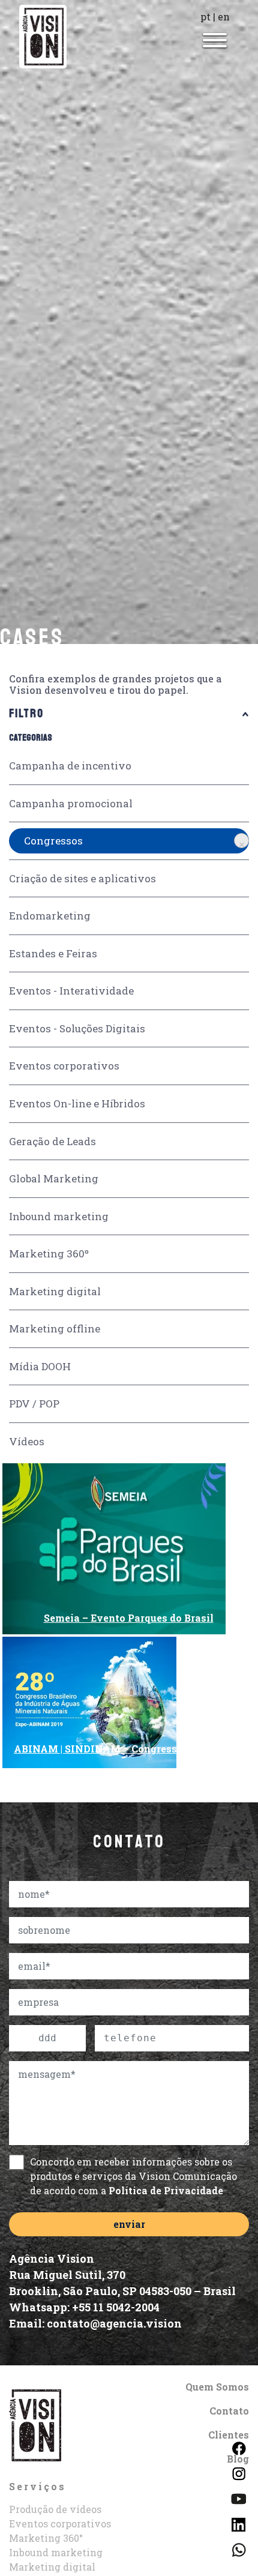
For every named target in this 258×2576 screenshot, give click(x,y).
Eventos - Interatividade (71, 991)
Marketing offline (55, 1329)
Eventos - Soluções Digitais (77, 1028)
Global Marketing (54, 1178)
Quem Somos (217, 2387)
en (224, 17)
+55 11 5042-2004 (116, 2307)
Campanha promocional (71, 803)
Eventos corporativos (64, 1066)
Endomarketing (50, 916)
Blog (238, 2459)
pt (205, 17)
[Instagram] (238, 2472)
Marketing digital (55, 1291)
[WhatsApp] (238, 2549)
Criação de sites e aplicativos (82, 878)
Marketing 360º (49, 1253)
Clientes (229, 2435)
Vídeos (27, 1441)
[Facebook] (238, 2447)
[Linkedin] (238, 2523)
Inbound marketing (59, 1216)
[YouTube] (238, 2498)
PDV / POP (34, 1404)
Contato (229, 2411)
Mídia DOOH (40, 1366)
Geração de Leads (52, 1141)
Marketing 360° (46, 2538)
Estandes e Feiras (53, 953)
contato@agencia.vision (114, 2323)
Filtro (26, 714)
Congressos (53, 841)
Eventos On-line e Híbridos (77, 1103)
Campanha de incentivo (70, 766)
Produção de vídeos (55, 2509)
